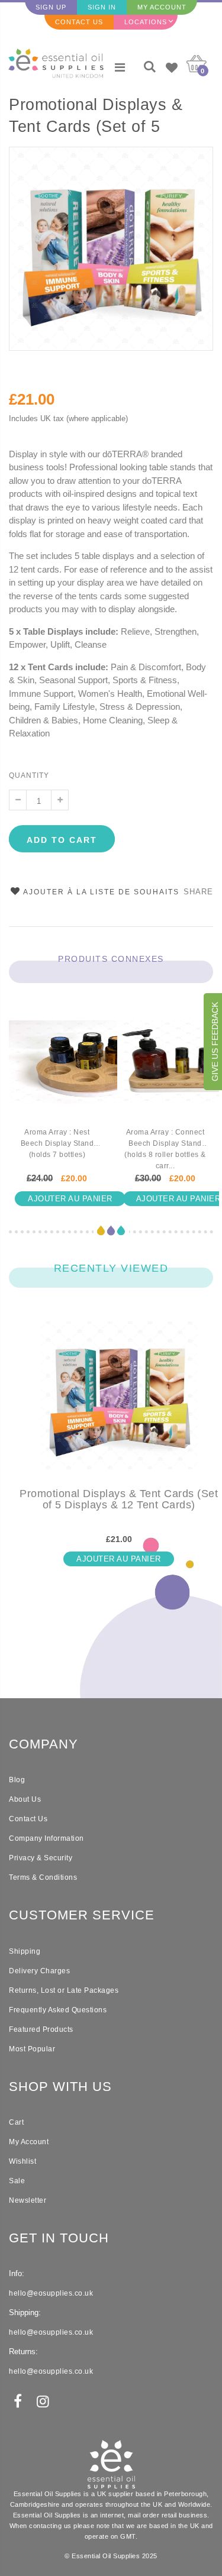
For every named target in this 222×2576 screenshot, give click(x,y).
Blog (17, 1780)
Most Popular (32, 2049)
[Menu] (120, 67)
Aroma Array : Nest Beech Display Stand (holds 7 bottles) (57, 1143)
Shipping (25, 1951)
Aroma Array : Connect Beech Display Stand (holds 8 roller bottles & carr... (165, 1149)
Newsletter (28, 2200)
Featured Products (41, 2029)
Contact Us (79, 22)
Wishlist (22, 2161)
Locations (146, 22)
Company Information (46, 1838)
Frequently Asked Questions (58, 2010)
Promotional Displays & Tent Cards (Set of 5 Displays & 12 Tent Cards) (107, 117)
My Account (162, 7)
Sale (17, 2181)
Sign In (102, 7)
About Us (25, 1799)
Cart (16, 2122)
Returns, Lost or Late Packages (64, 1990)
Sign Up (51, 7)
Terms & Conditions (43, 1877)
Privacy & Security (41, 1858)
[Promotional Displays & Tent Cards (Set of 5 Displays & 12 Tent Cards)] (119, 1405)
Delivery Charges (39, 1971)
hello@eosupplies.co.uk (51, 2293)
